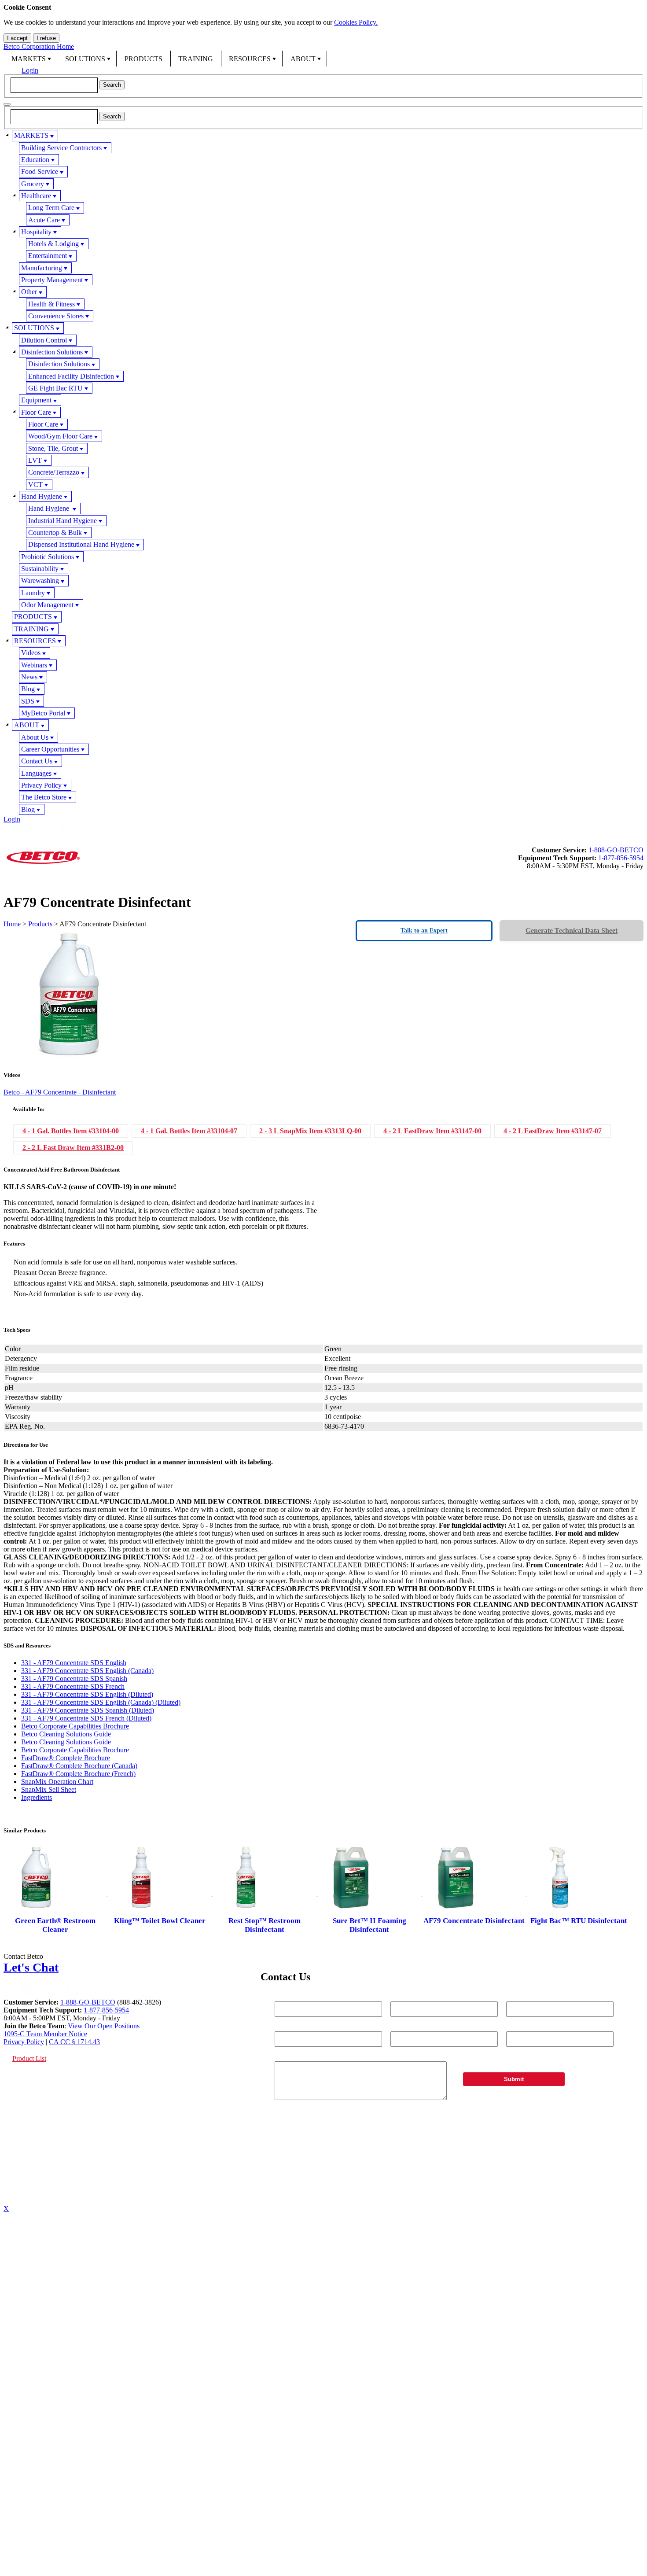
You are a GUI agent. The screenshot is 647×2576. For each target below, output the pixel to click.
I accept (17, 38)
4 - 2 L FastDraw (432, 1131)
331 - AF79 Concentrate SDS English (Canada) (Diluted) (101, 1702)
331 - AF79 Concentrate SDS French (73, 1686)
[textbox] (54, 85)
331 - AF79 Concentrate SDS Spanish (74, 1679)
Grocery (33, 184)
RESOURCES (250, 59)
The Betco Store (44, 797)
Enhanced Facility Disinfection (71, 376)
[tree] (323, 472)
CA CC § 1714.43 (74, 2042)
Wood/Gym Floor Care (60, 436)
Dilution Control (44, 340)
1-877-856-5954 (621, 858)
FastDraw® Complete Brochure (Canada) (79, 1766)
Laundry (33, 593)
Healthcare (36, 196)
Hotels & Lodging (53, 244)
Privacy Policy (41, 785)
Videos (31, 653)
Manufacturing (42, 268)
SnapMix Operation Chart (57, 1782)
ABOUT (303, 59)
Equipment (36, 400)
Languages (36, 773)
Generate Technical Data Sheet (572, 931)
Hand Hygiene (42, 496)
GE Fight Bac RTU (55, 388)
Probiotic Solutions (48, 557)
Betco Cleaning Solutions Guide (66, 1734)
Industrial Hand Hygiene (62, 521)
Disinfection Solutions (52, 352)
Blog (28, 689)
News (29, 677)
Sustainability (40, 569)
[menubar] (323, 59)
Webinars (34, 665)
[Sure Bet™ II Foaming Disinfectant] (370, 1894)
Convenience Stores (56, 316)
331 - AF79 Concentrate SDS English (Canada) (87, 1671)
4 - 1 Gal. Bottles (71, 1131)
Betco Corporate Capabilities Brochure (75, 1726)
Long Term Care (51, 208)
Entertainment (48, 256)
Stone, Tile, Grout (53, 448)
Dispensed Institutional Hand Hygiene (81, 544)
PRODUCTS (143, 59)
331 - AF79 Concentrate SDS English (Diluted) (87, 1694)
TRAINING (196, 59)
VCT (35, 485)
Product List (29, 2058)
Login (30, 70)
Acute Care (44, 220)
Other (29, 292)
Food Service (40, 171)
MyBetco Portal (43, 713)
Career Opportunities (50, 749)
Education (35, 160)
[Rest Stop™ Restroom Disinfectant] (265, 1894)
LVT (35, 460)
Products (40, 924)
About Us (35, 737)
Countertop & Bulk (55, 533)
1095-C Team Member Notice (45, 2034)
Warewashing (40, 580)
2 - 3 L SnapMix (310, 1131)
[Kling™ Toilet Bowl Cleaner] (161, 1894)
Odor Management (47, 605)
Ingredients (37, 1797)
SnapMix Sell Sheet (49, 1789)
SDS (28, 701)
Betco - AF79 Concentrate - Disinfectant (60, 1092)
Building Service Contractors (61, 148)
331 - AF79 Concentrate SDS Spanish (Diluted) (88, 1710)
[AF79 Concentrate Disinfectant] (475, 1894)
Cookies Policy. (356, 22)
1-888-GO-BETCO (616, 850)
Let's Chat (31, 1967)
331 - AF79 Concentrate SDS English (74, 1663)
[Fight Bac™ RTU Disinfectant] (579, 1894)
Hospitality (36, 232)
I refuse (46, 38)
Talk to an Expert (424, 931)
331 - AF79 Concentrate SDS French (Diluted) (86, 1718)
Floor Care (36, 412)
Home (12, 924)
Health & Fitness (51, 304)
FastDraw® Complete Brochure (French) (78, 1774)
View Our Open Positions (104, 2026)
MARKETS (29, 59)
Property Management (52, 280)
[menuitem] (30, 59)
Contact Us (37, 761)
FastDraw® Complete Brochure (66, 1758)
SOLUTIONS (85, 59)
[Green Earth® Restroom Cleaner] (56, 1894)
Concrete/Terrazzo (54, 472)
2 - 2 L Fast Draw (73, 1148)
